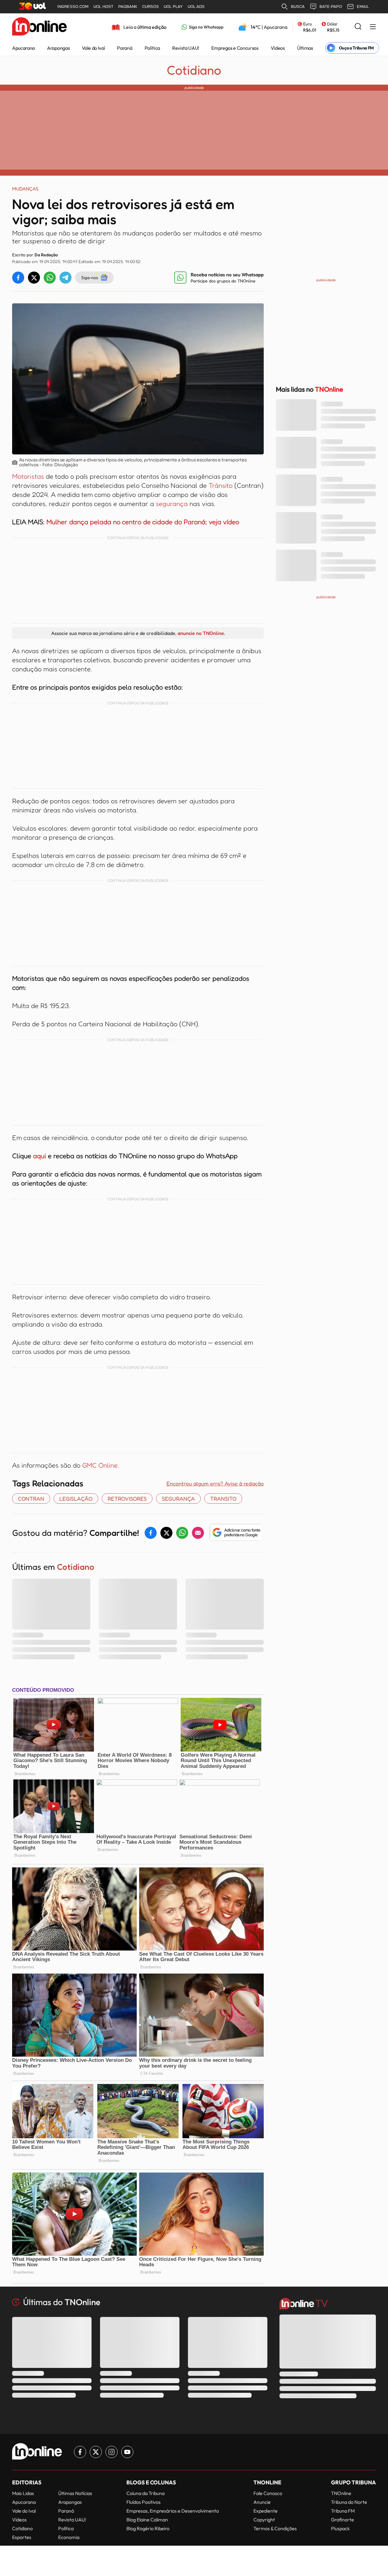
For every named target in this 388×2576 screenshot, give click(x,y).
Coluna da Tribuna (145, 2493)
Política (152, 48)
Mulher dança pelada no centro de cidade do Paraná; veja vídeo (143, 522)
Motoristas (29, 476)
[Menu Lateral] (373, 27)
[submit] (358, 27)
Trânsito (221, 485)
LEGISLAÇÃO (76, 1499)
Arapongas (58, 48)
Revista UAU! (186, 48)
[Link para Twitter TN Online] (96, 2452)
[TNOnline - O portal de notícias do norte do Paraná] (39, 27)
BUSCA (298, 7)
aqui (40, 1156)
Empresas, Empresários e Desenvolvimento (173, 2511)
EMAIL (363, 7)
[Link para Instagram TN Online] (112, 2452)
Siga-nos (90, 277)
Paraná (125, 48)
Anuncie (262, 2502)
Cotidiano (194, 70)
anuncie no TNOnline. (201, 633)
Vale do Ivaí (93, 48)
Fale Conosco (268, 2493)
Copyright (264, 2520)
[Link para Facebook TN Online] (80, 2452)
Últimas (305, 48)
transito (223, 1499)
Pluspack (340, 2528)
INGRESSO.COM (73, 7)
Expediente (266, 2511)
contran (31, 1499)
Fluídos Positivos (144, 2502)
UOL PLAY (173, 7)
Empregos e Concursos (235, 48)
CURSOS (151, 7)
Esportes (22, 2537)
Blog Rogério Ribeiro (148, 2528)
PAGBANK (128, 7)
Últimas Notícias (75, 2493)
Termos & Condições (275, 2528)
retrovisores (127, 1499)
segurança (173, 504)
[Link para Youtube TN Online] (127, 2452)
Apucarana (23, 48)
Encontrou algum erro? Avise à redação (215, 1483)
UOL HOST (103, 7)
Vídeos (278, 48)
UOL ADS (196, 7)
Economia (69, 2537)
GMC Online (100, 1465)
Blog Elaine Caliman (147, 2520)
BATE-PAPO (331, 7)
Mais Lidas (23, 2493)
